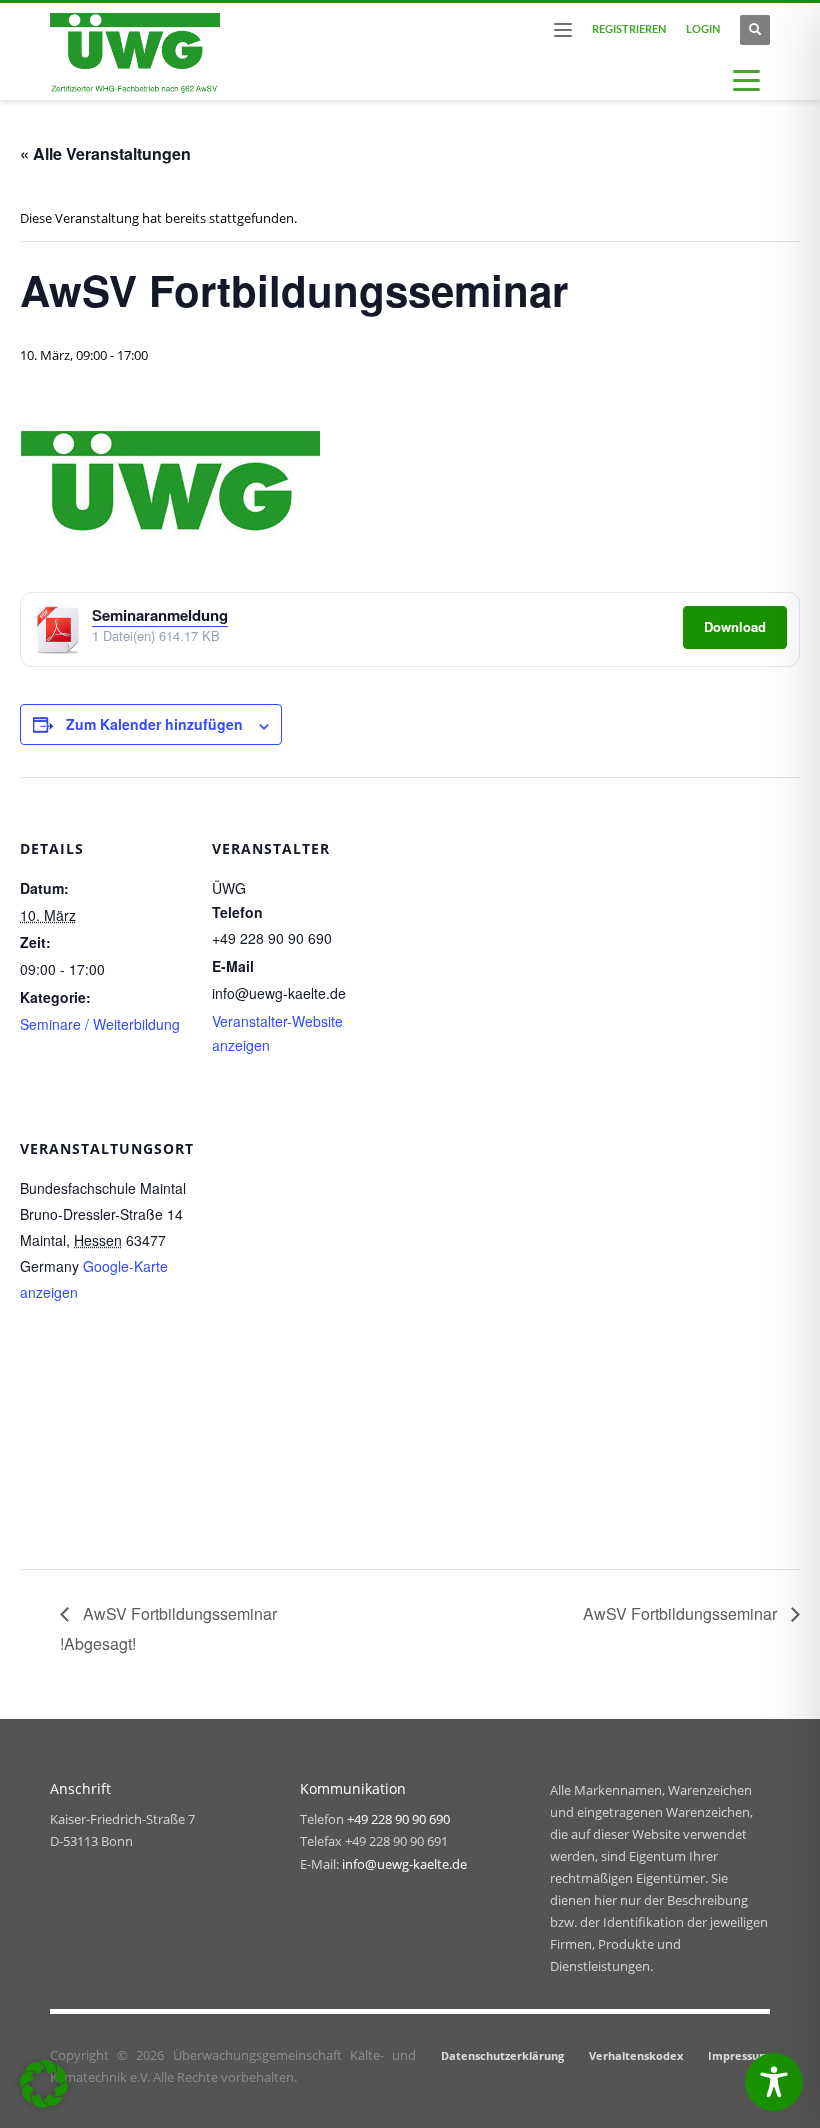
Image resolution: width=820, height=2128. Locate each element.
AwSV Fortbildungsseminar (682, 1613)
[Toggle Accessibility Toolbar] (774, 2082)
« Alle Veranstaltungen (105, 153)
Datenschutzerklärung (502, 2055)
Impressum (739, 2055)
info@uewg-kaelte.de (404, 1864)
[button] (44, 2084)
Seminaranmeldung (160, 615)
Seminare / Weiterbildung (100, 1024)
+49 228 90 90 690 (398, 1819)
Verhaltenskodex (636, 2055)
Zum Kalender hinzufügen (154, 724)
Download (735, 626)
